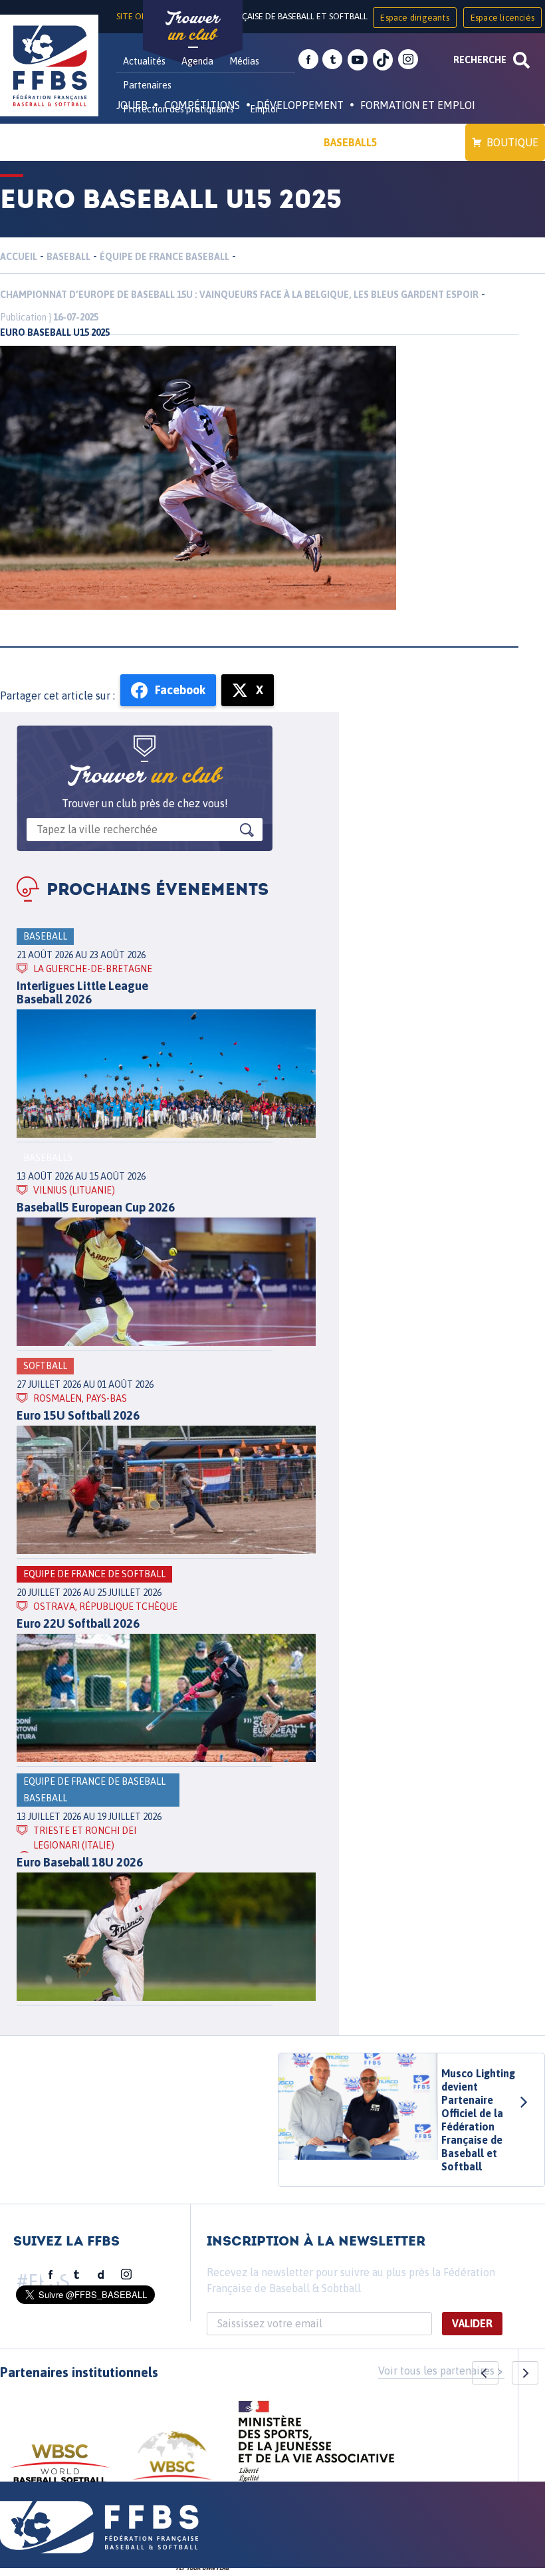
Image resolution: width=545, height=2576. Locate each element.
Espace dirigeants (414, 18)
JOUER (132, 105)
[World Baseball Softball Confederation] (60, 2470)
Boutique (512, 142)
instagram (408, 60)
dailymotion (101, 2275)
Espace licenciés (502, 18)
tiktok (383, 60)
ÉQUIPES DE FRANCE (179, 142)
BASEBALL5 (351, 142)
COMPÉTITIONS (202, 105)
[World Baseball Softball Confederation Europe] (172, 2463)
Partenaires (147, 85)
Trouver (193, 27)
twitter (332, 60)
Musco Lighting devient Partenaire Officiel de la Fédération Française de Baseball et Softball (478, 2120)
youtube (358, 60)
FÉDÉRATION (276, 142)
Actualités (144, 61)
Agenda (197, 61)
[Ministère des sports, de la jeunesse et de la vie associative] (317, 2446)
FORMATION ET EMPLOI (418, 105)
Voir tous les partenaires (436, 2371)
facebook (308, 60)
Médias (244, 61)
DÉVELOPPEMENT (300, 105)
